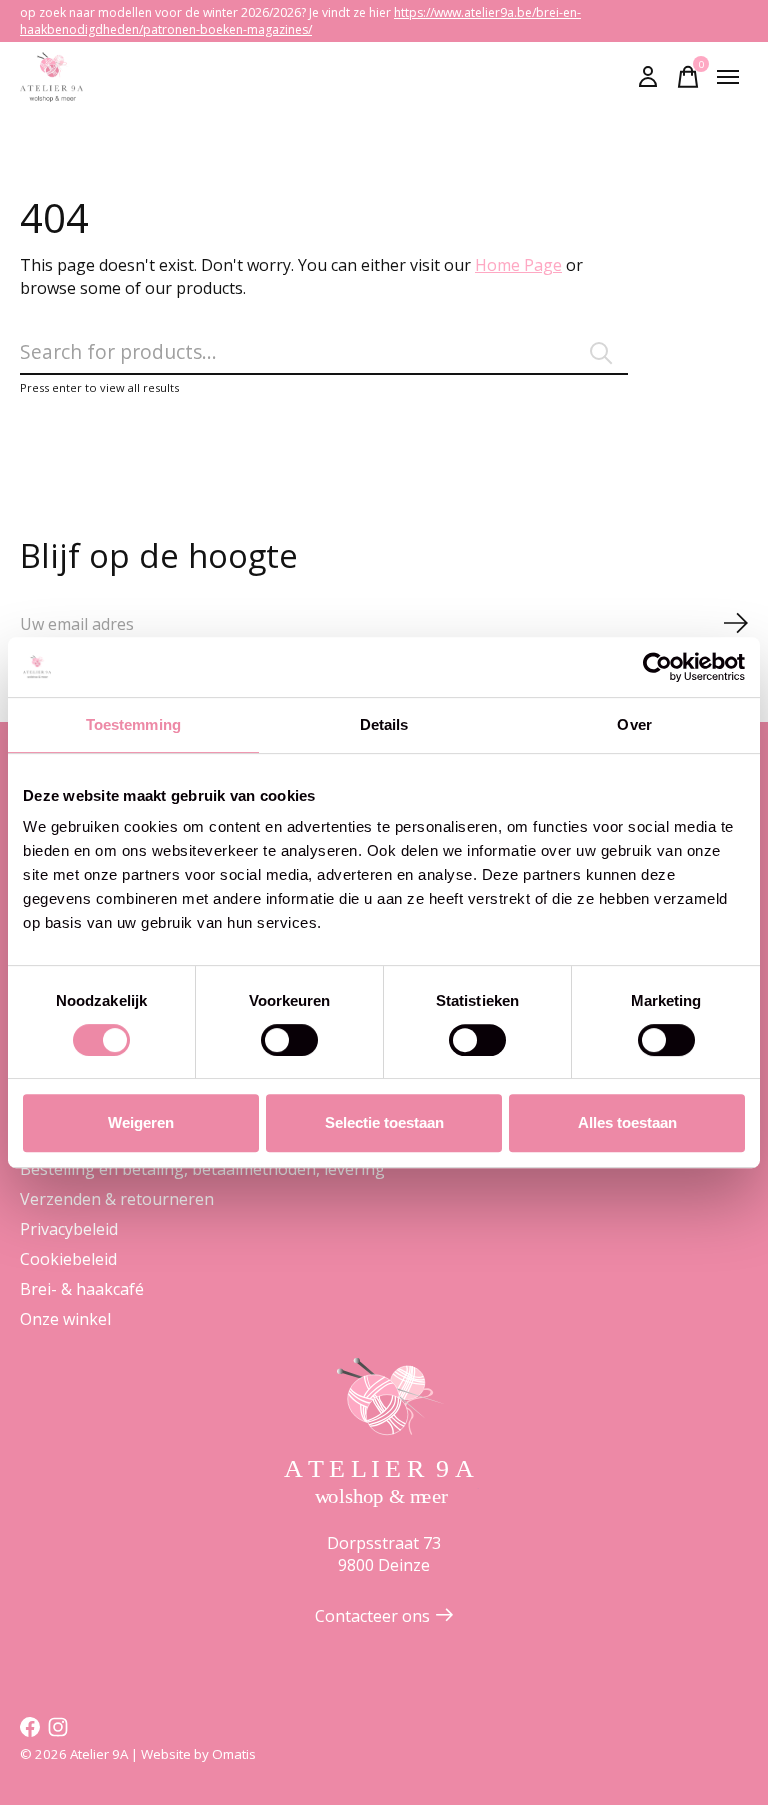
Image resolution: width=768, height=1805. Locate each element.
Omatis (234, 1754)
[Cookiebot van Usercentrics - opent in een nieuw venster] (657, 667)
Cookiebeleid (68, 1259)
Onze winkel (65, 1319)
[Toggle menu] (728, 77)
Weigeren (141, 1122)
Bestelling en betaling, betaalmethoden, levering (202, 1169)
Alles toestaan (627, 1122)
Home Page (518, 265)
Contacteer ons (372, 1616)
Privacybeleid (69, 1229)
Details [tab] (384, 724)
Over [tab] (634, 724)
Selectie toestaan (384, 1122)
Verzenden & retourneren (117, 1199)
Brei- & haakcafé (82, 1289)
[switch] (289, 1040)
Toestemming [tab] (133, 724)
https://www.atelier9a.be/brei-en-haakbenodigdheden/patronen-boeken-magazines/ (300, 21)
